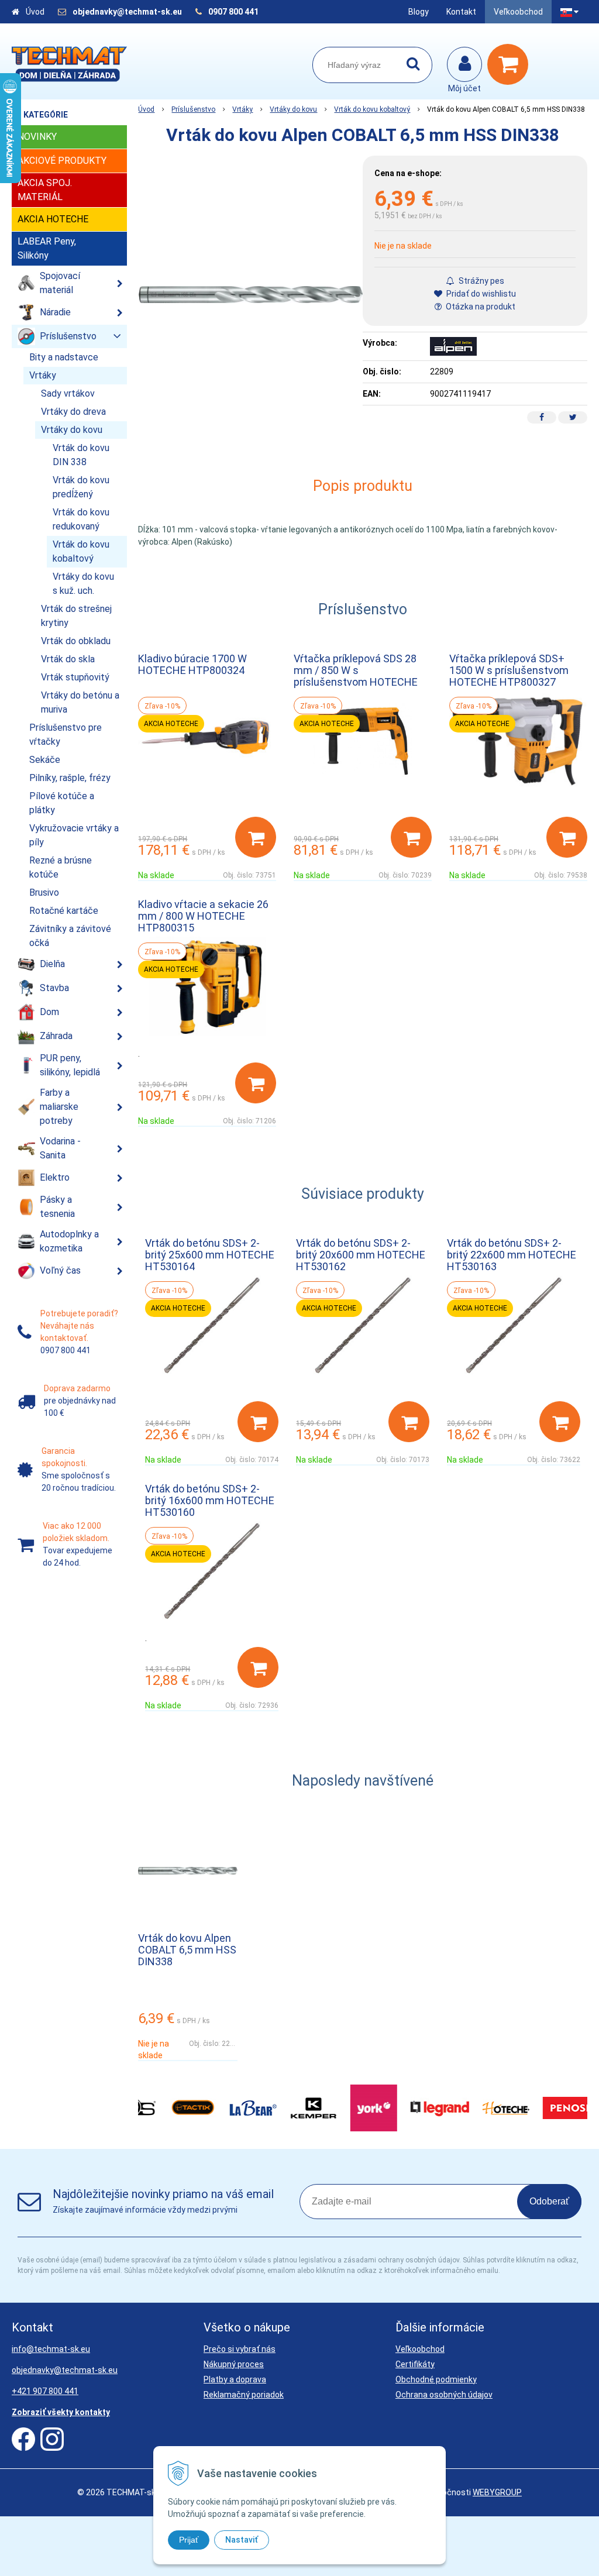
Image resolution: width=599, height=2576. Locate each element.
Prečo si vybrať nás (240, 2349)
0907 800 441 (233, 12)
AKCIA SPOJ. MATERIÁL (45, 190)
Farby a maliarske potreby (59, 1107)
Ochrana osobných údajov (444, 2395)
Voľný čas (60, 1270)
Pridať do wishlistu (480, 294)
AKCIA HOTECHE (53, 219)
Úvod (35, 12)
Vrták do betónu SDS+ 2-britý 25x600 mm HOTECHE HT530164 (210, 1255)
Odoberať (549, 2201)
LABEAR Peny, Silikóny (47, 248)
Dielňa (52, 964)
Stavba (54, 988)
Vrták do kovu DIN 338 (81, 455)
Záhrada (56, 1036)
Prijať (189, 2540)
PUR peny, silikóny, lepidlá (70, 1065)
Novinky (37, 137)
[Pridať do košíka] (256, 837)
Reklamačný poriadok (244, 2395)
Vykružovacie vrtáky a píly (74, 835)
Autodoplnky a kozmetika (69, 1241)
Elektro (55, 1177)
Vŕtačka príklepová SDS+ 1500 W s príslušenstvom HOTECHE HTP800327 (509, 670)
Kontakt (461, 12)
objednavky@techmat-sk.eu (128, 12)
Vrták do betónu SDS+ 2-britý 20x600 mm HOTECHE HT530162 (361, 1255)
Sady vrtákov (68, 393)
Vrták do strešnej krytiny (76, 616)
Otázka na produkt (480, 307)
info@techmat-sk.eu (51, 2349)
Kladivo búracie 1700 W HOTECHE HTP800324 (192, 664)
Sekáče (45, 760)
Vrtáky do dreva (73, 412)
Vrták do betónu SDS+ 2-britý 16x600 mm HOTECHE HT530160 (210, 1500)
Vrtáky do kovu (293, 109)
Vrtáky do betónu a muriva (80, 702)
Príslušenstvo (193, 109)
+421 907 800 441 (45, 2391)
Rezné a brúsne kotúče (61, 867)
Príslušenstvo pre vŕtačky (66, 735)
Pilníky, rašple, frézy (70, 778)
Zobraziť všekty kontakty (61, 2412)
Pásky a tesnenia (57, 1207)
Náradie (55, 312)
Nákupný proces (234, 2364)
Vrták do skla (68, 659)
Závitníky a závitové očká (70, 936)
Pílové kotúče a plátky (62, 803)
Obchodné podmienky (436, 2379)
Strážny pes (481, 281)
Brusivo (44, 893)
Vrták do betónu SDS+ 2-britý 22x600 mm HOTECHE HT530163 (512, 1255)
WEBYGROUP (497, 2492)
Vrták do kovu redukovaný (81, 519)
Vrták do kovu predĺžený (81, 487)
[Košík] (511, 64)
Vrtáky (242, 109)
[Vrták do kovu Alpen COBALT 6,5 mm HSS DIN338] (250, 295)
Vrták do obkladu (76, 641)
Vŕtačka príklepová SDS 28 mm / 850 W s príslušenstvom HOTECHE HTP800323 (356, 676)
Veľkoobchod (518, 12)
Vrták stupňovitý (75, 677)
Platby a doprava (235, 2379)
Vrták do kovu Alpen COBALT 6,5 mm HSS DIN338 (187, 1950)
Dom (49, 1012)
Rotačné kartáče (64, 911)
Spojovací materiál (60, 283)
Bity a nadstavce (64, 357)
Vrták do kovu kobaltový (372, 109)
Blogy (419, 12)
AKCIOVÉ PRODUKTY (62, 161)
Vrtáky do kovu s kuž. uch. (83, 584)
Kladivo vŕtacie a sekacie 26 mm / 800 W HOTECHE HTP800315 (203, 916)
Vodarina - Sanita (60, 1148)
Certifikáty (415, 2364)
